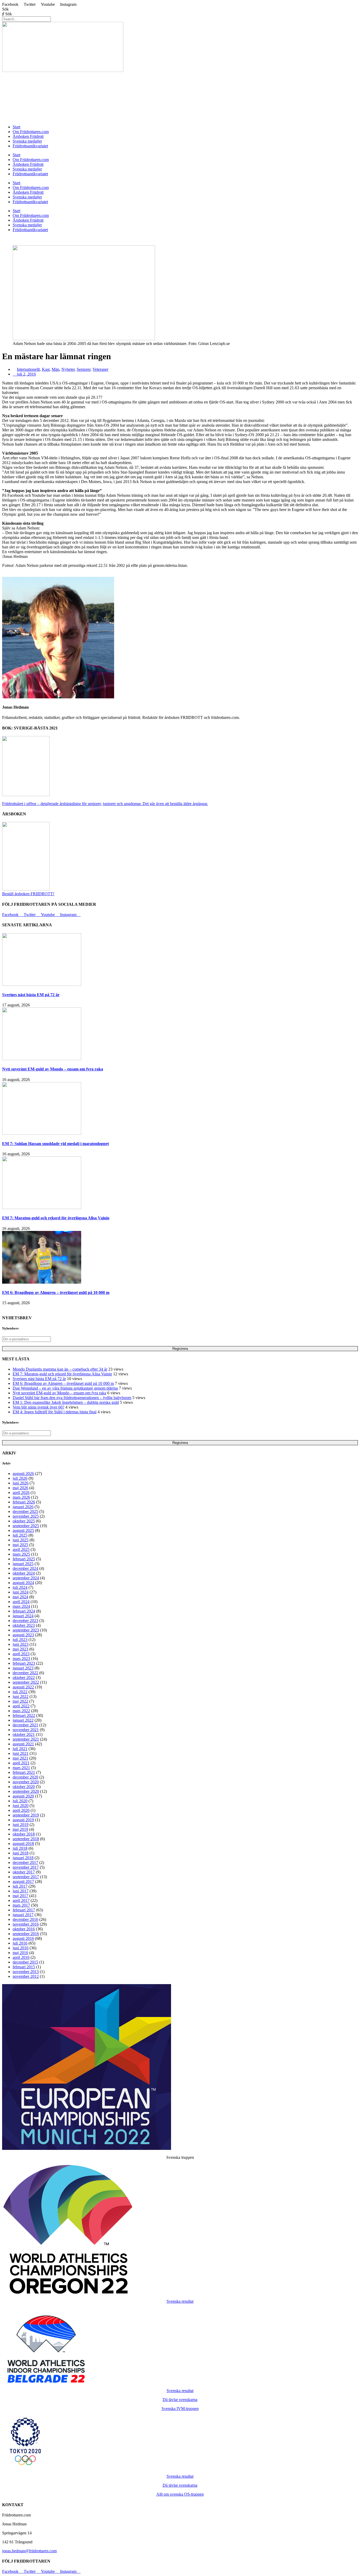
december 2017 (25, 1862)
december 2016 (25, 1919)
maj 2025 (20, 1545)
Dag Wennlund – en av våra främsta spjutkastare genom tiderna (65, 1388)
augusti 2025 (23, 1530)
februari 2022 (24, 1715)
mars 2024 (21, 1606)
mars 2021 (21, 1768)
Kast (46, 369)
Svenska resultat (180, 2301)
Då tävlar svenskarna (180, 2400)
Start (16, 127)
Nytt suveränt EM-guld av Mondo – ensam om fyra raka (53, 1069)
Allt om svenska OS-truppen (180, 2494)
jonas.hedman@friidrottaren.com (29, 2551)
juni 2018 (21, 1853)
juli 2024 (20, 1587)
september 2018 (26, 1839)
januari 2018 (23, 1858)
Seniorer (84, 369)
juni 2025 (21, 1540)
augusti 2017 (23, 1881)
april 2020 (21, 1810)
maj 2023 (20, 1649)
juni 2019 (21, 1825)
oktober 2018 (24, 1834)
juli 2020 (20, 1801)
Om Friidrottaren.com (31, 132)
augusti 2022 (23, 1687)
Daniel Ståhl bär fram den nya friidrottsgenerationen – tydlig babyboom (72, 1398)
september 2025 (26, 1526)
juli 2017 (20, 1886)
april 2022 (21, 1706)
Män (55, 369)
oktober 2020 (24, 1787)
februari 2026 (24, 1502)
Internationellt (28, 369)
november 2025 (26, 1516)
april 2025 (21, 1549)
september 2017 (26, 1877)
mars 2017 (21, 1905)
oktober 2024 (24, 1573)
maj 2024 (20, 1597)
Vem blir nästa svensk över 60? (38, 1407)
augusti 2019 (23, 1820)
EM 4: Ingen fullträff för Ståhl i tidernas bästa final (55, 1412)
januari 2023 (23, 1668)
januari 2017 (23, 1915)
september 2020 (26, 1791)
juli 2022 (20, 1692)
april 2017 (21, 1900)
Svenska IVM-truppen (180, 2409)
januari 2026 (23, 1507)
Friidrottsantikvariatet (30, 146)
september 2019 (26, 1815)
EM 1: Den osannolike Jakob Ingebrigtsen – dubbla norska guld (66, 1402)
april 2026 (21, 1492)
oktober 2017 (24, 1872)
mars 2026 (21, 1497)
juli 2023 (20, 1640)
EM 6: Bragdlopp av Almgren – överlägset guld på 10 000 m (56, 1292)
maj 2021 (20, 1758)
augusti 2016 (23, 1938)
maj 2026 (20, 1488)
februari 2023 (24, 1663)
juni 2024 (21, 1592)
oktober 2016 (24, 1929)
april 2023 (21, 1654)
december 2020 (25, 1777)
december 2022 (25, 1673)
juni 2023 (21, 1644)
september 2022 (26, 1682)
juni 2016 (21, 1948)
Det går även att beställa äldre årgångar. (105, 804)
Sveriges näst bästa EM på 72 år (31, 995)
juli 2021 (20, 1749)
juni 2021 (21, 1753)
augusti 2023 (23, 1635)
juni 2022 (21, 1696)
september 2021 (26, 1739)
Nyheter (68, 369)
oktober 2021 (24, 1734)
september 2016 (26, 1934)
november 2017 (26, 1867)
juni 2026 (21, 1483)
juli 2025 (20, 1535)
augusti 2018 (23, 1844)
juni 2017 (21, 1891)
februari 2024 (24, 1611)
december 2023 (25, 1621)
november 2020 (26, 1782)
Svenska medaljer (27, 141)
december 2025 (25, 1511)
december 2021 (25, 1725)
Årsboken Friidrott (28, 136)
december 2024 (25, 1568)
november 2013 (26, 1972)
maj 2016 (20, 1953)
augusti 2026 (23, 1474)
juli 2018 (20, 1848)
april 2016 (21, 1957)
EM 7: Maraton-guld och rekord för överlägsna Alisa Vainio (56, 1218)
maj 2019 (20, 1829)
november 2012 (26, 1976)
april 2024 (21, 1602)
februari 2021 (24, 1772)
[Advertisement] (160, 85)
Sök (5, 9)
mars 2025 (21, 1554)
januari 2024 (23, 1616)
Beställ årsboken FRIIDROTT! (28, 894)
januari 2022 (23, 1720)
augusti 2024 (23, 1583)
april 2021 (21, 1763)
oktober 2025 (24, 1521)
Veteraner (100, 369)
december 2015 (25, 1962)
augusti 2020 (23, 1796)
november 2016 (26, 1924)
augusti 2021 (23, 1744)
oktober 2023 (24, 1625)
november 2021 (26, 1730)
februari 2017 (24, 1910)
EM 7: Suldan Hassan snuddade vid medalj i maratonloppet (55, 1144)
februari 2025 (24, 1559)
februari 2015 (24, 1967)
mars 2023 (21, 1659)
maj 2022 (20, 1701)
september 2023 (26, 1630)
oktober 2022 (24, 1677)
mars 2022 (21, 1711)
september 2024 (26, 1578)
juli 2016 (20, 1943)
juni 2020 (21, 1806)
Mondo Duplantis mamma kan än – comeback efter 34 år (60, 1369)
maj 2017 (20, 1896)
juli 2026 (20, 1478)
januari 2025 (23, 1564)
